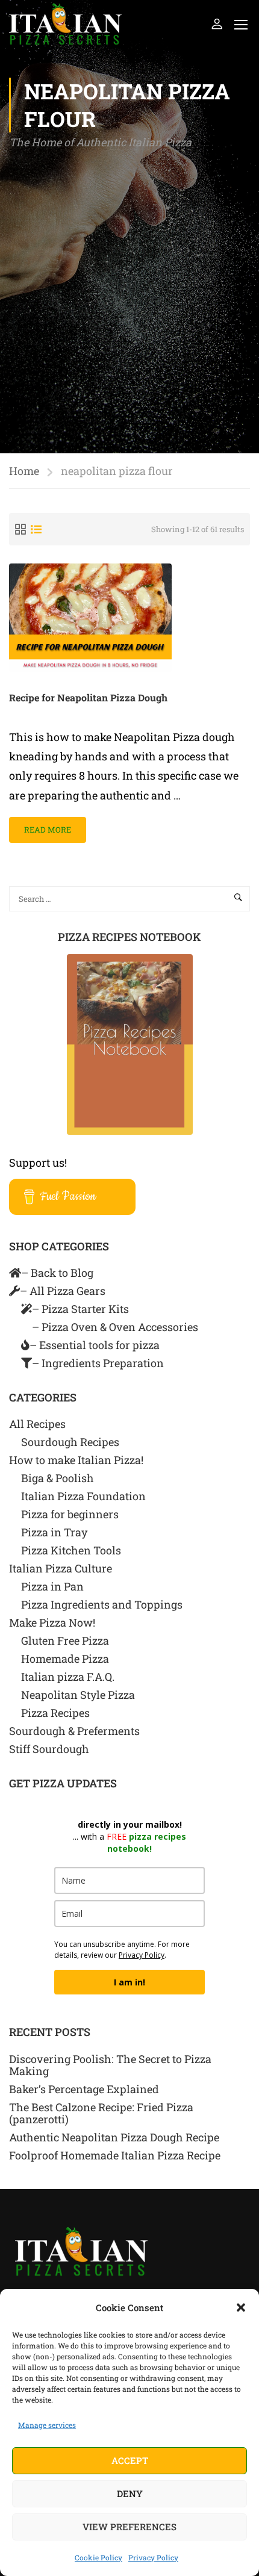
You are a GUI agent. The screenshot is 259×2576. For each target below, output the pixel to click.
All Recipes (37, 1424)
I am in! (129, 1982)
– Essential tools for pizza (95, 1345)
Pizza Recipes (55, 1713)
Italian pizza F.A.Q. (68, 1677)
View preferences (129, 2527)
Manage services (47, 2425)
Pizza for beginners (70, 1514)
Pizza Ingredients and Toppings (102, 1604)
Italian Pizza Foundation (83, 1496)
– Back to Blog (57, 1273)
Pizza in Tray (54, 1532)
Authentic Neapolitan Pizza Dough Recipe (114, 2137)
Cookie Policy (98, 2557)
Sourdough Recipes (70, 1442)
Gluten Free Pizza (65, 1640)
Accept (130, 2460)
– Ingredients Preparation (98, 1363)
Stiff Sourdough (49, 1749)
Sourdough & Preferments (74, 1731)
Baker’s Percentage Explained (84, 2089)
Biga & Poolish (58, 1478)
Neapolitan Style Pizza (78, 1695)
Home (24, 471)
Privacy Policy (153, 2557)
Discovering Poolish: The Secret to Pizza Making (110, 2065)
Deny (130, 2494)
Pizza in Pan (52, 1586)
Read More (49, 826)
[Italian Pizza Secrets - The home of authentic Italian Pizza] (65, 24)
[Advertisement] (129, 288)
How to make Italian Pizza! (76, 1460)
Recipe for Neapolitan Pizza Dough (88, 697)
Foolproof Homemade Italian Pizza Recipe (115, 2155)
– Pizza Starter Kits (80, 1309)
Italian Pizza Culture (61, 1568)
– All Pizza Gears (63, 1291)
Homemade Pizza (65, 1659)
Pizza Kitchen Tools (71, 1550)
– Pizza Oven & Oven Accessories (115, 1327)
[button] (241, 2308)
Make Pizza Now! (52, 1622)
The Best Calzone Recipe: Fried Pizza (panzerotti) (101, 2113)
